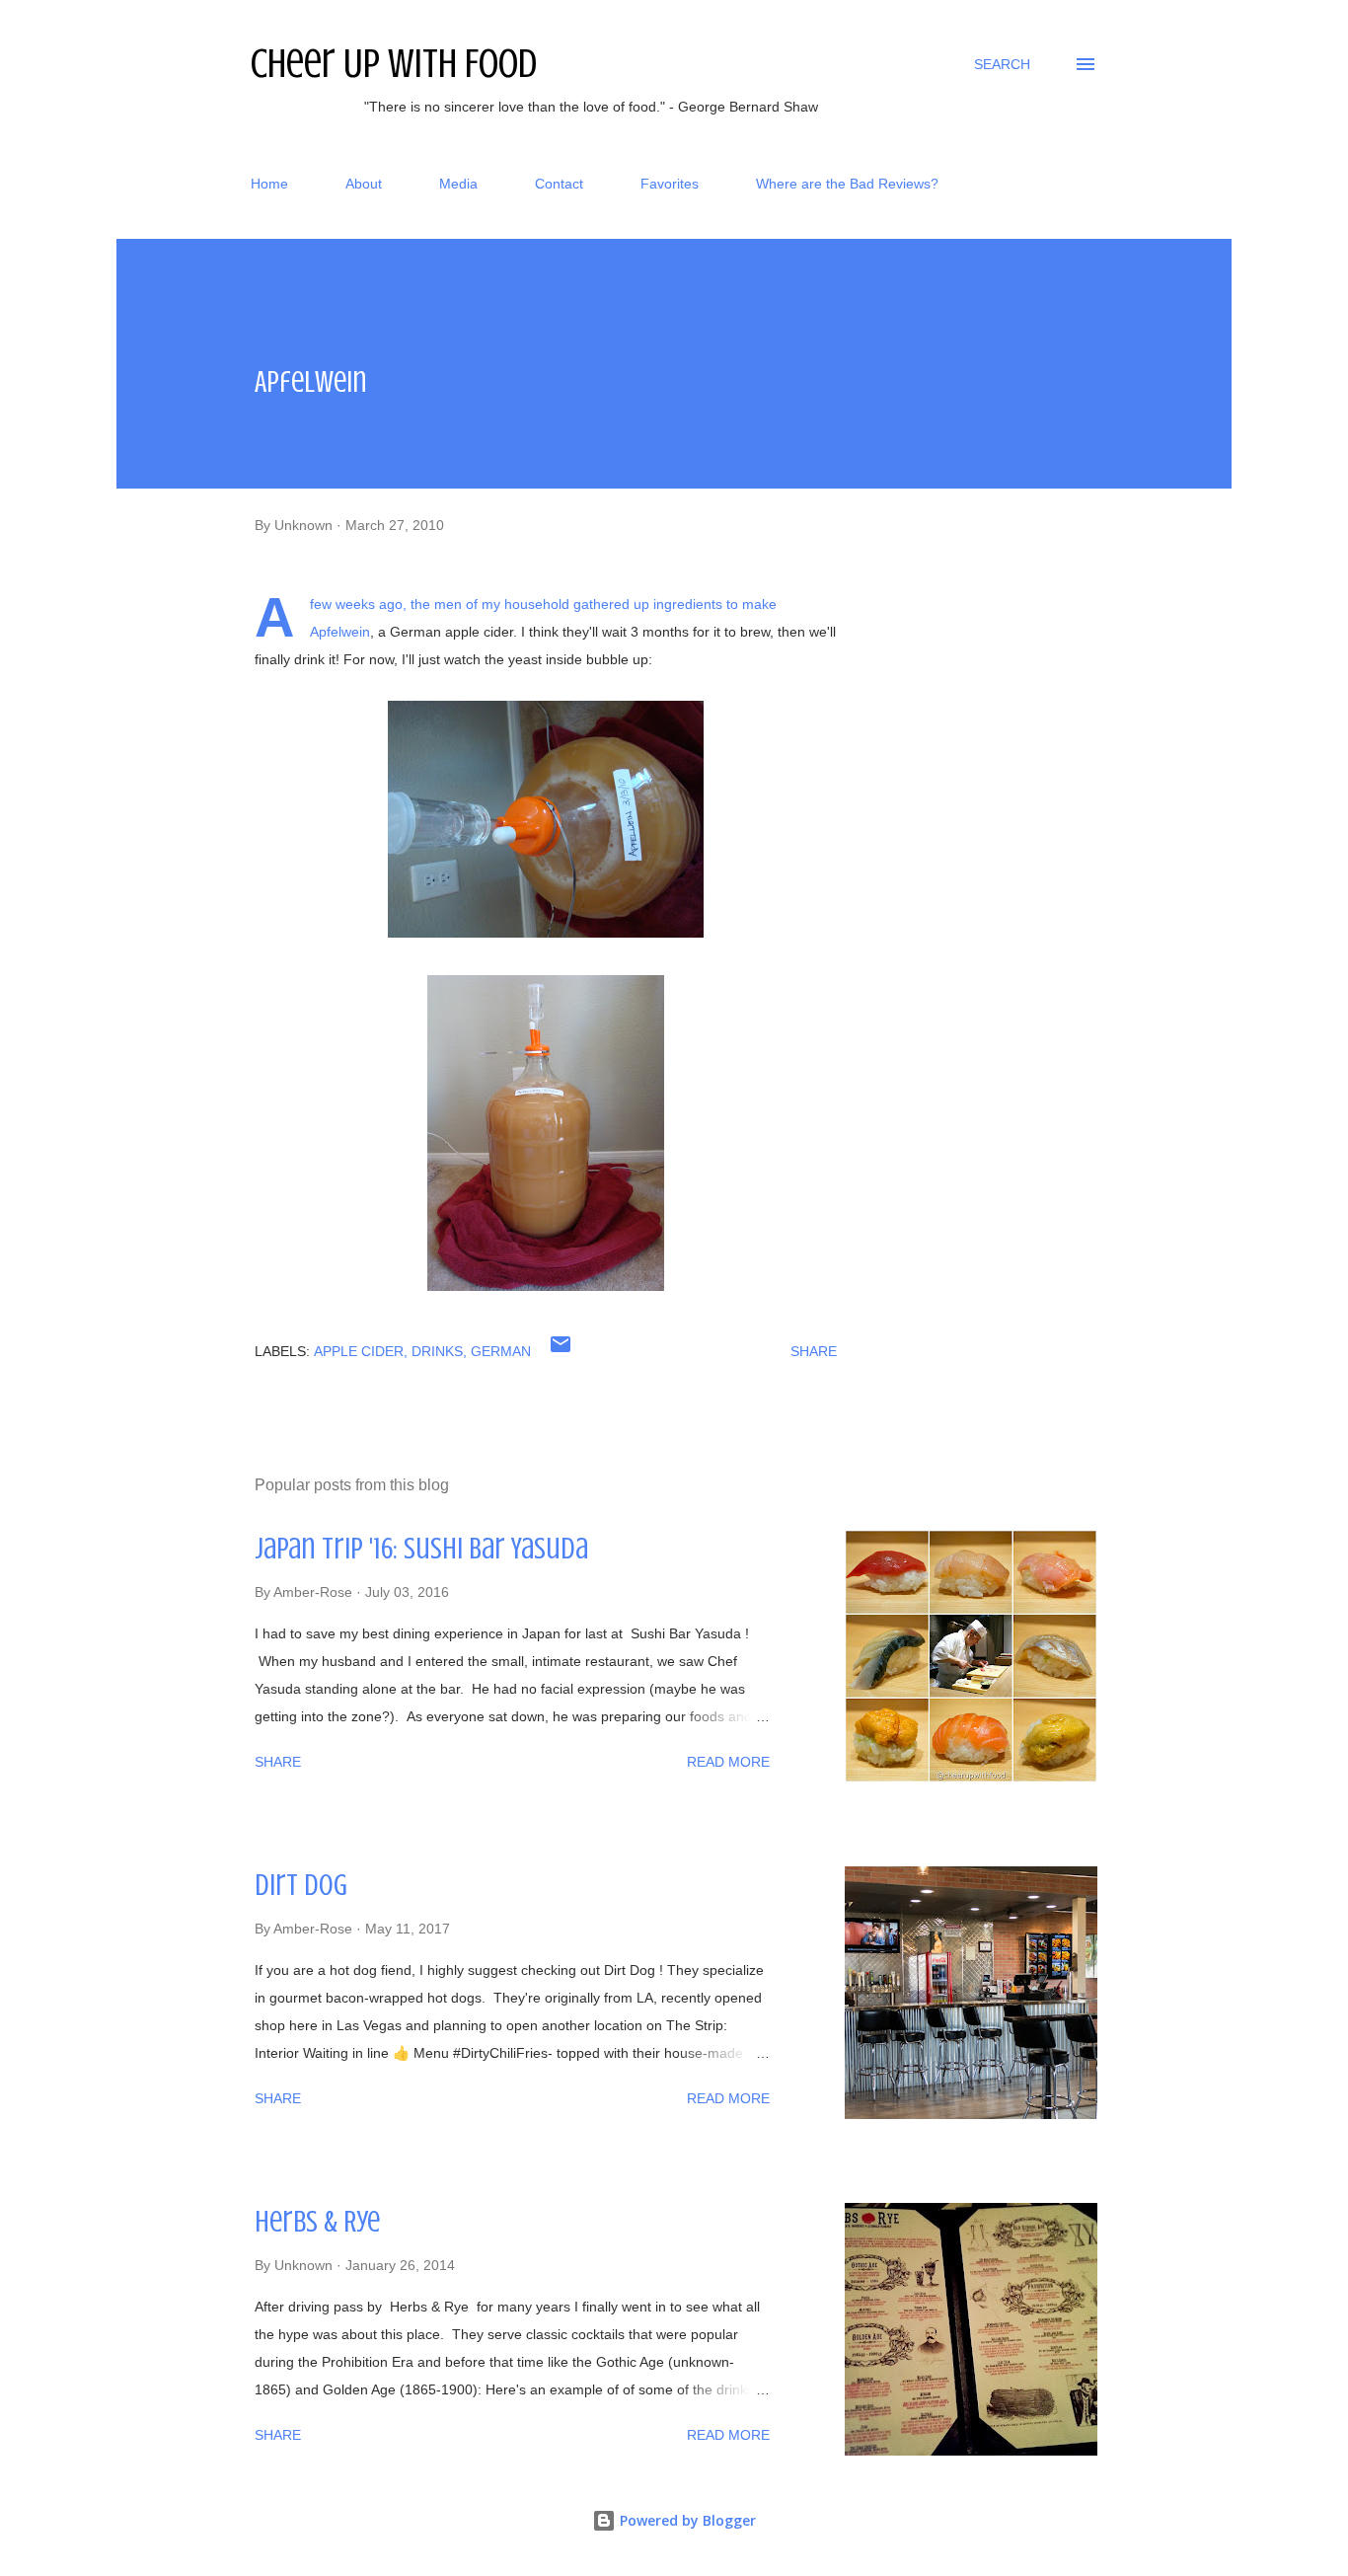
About (364, 184)
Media (458, 184)
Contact (559, 184)
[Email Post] (561, 1351)
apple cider (359, 1351)
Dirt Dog (301, 1885)
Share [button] (814, 1351)
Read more (728, 1762)
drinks (437, 1351)
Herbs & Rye (317, 2222)
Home (269, 184)
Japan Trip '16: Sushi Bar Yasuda (421, 1549)
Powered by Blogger (686, 2520)
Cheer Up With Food (394, 64)
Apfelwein (340, 632)
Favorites (670, 184)
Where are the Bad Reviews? (847, 184)
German (501, 1351)
